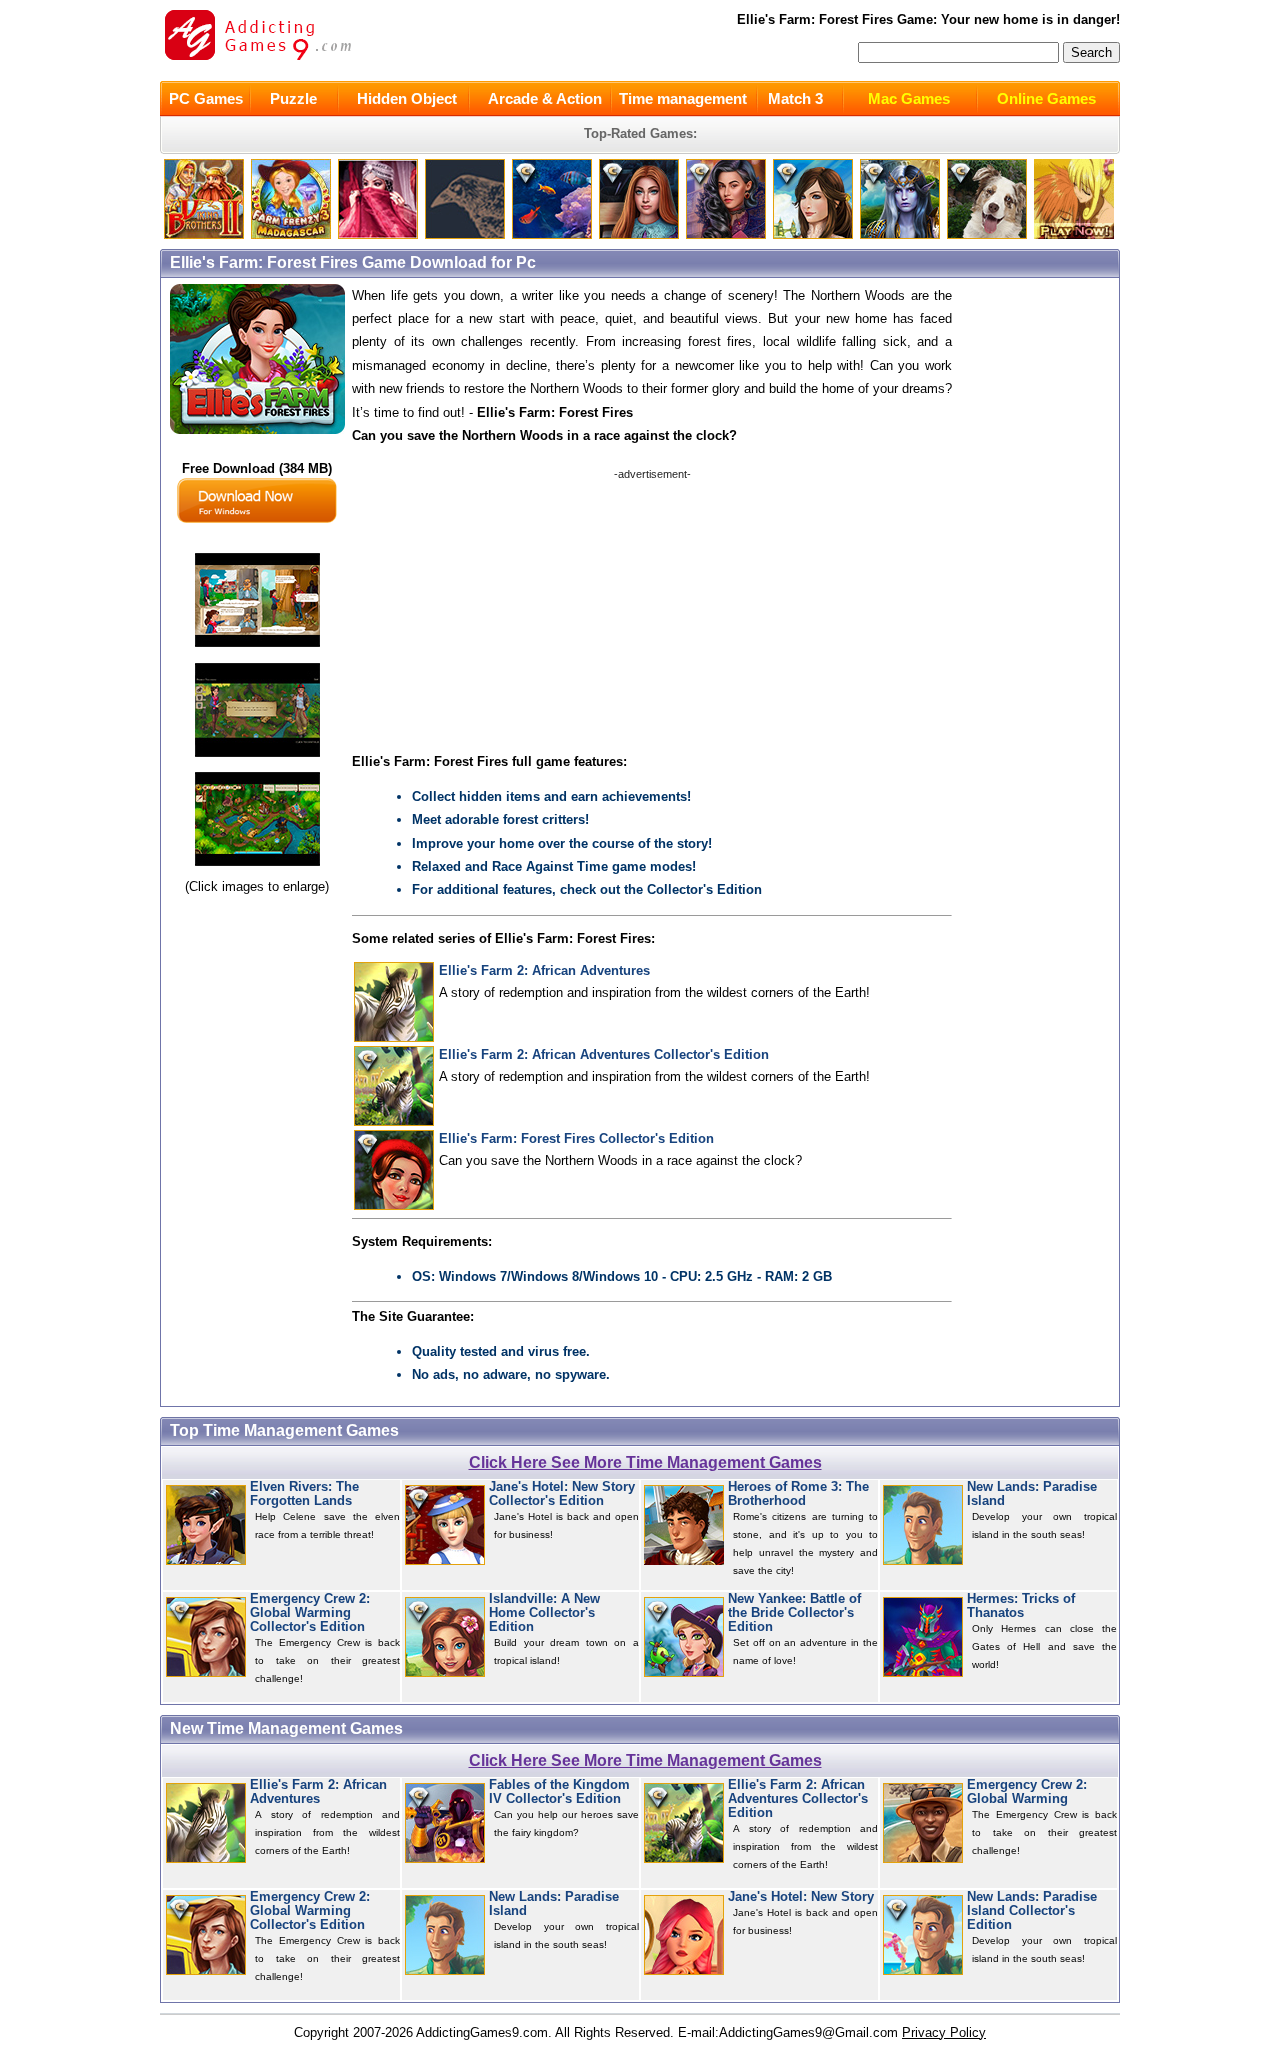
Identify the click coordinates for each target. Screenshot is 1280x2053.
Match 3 (795, 98)
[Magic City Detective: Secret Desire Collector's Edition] (726, 234)
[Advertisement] (652, 607)
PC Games (206, 98)
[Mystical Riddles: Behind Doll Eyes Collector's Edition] (639, 234)
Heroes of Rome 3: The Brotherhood (798, 1494)
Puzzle (293, 98)
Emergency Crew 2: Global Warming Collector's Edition (310, 1613)
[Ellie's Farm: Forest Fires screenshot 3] (257, 866)
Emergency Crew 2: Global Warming (1027, 1792)
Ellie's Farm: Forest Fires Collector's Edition (576, 1138)
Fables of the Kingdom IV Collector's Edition (559, 1792)
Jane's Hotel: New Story (801, 1897)
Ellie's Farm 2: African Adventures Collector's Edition (604, 1054)
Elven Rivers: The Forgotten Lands (304, 1494)
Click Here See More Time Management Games (645, 1462)
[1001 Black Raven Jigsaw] (465, 234)
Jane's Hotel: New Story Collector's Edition (562, 1494)
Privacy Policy (944, 2032)
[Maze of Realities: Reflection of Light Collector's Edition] (900, 234)
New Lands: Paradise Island (1032, 1494)
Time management (683, 98)
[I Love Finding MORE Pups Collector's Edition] (987, 234)
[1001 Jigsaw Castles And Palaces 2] (378, 234)
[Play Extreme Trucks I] (291, 234)
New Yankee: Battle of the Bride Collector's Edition (794, 1613)
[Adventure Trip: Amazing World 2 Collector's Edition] (552, 234)
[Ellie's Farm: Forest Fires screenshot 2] (257, 757)
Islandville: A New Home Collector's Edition (544, 1613)
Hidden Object (407, 98)
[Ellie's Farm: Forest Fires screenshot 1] (257, 647)
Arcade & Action (545, 98)
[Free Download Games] (1074, 234)
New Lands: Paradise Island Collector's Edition (1032, 1911)
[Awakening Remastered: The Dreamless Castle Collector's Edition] (813, 234)
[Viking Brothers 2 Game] (204, 234)
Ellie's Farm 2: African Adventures (544, 970)
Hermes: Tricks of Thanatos (1021, 1606)
